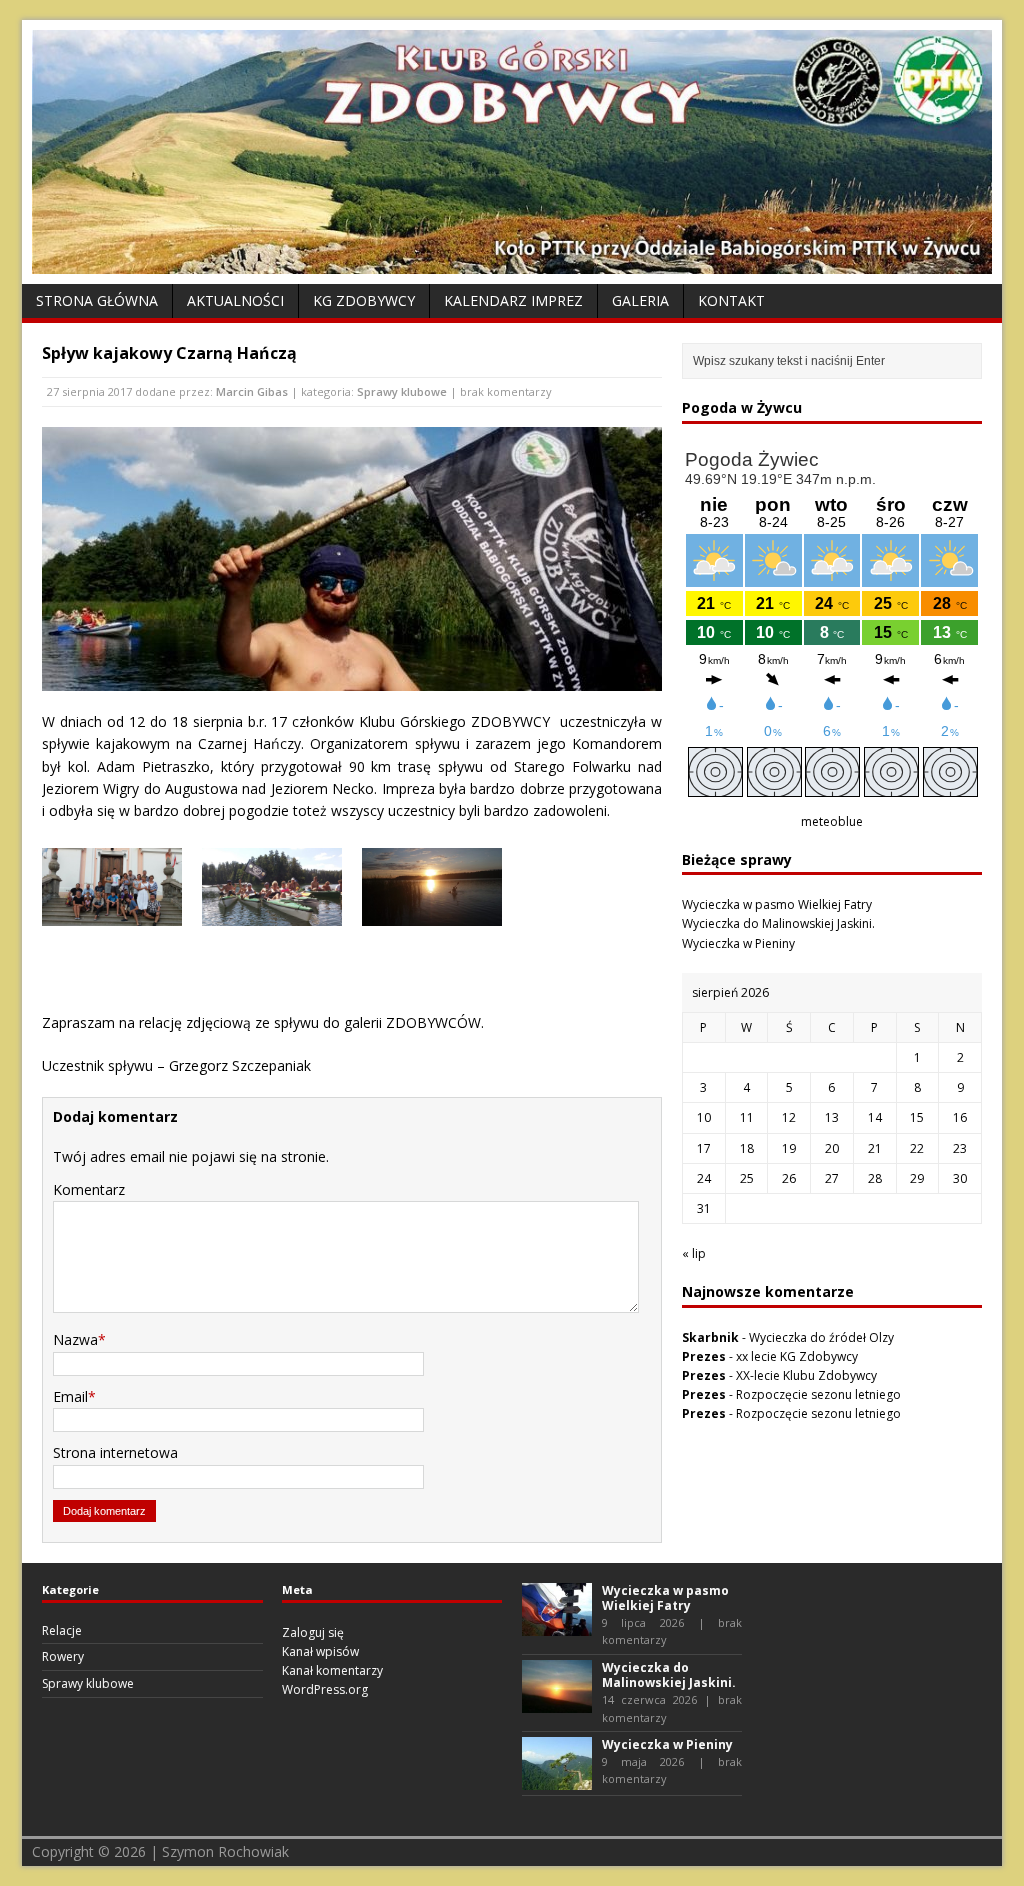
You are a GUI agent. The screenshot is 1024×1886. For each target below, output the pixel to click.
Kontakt (731, 300)
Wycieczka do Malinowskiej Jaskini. (778, 923)
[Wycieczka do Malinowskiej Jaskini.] (557, 1703)
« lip (694, 1253)
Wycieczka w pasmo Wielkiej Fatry (777, 904)
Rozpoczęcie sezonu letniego (818, 1394)
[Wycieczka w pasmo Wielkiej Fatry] (557, 1625)
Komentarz (89, 1189)
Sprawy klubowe (402, 391)
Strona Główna (97, 300)
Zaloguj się (313, 1632)
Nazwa (75, 1339)
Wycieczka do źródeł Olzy (821, 1337)
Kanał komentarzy (332, 1670)
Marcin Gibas (252, 391)
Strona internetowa (115, 1452)
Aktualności (235, 300)
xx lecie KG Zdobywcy (797, 1356)
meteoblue (832, 821)
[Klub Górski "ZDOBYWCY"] (512, 262)
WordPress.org (325, 1689)
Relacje (62, 1630)
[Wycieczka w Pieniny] (557, 1780)
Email (70, 1396)
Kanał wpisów (320, 1651)
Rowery (63, 1656)
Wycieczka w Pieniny (738, 943)
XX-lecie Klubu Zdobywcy (806, 1375)
